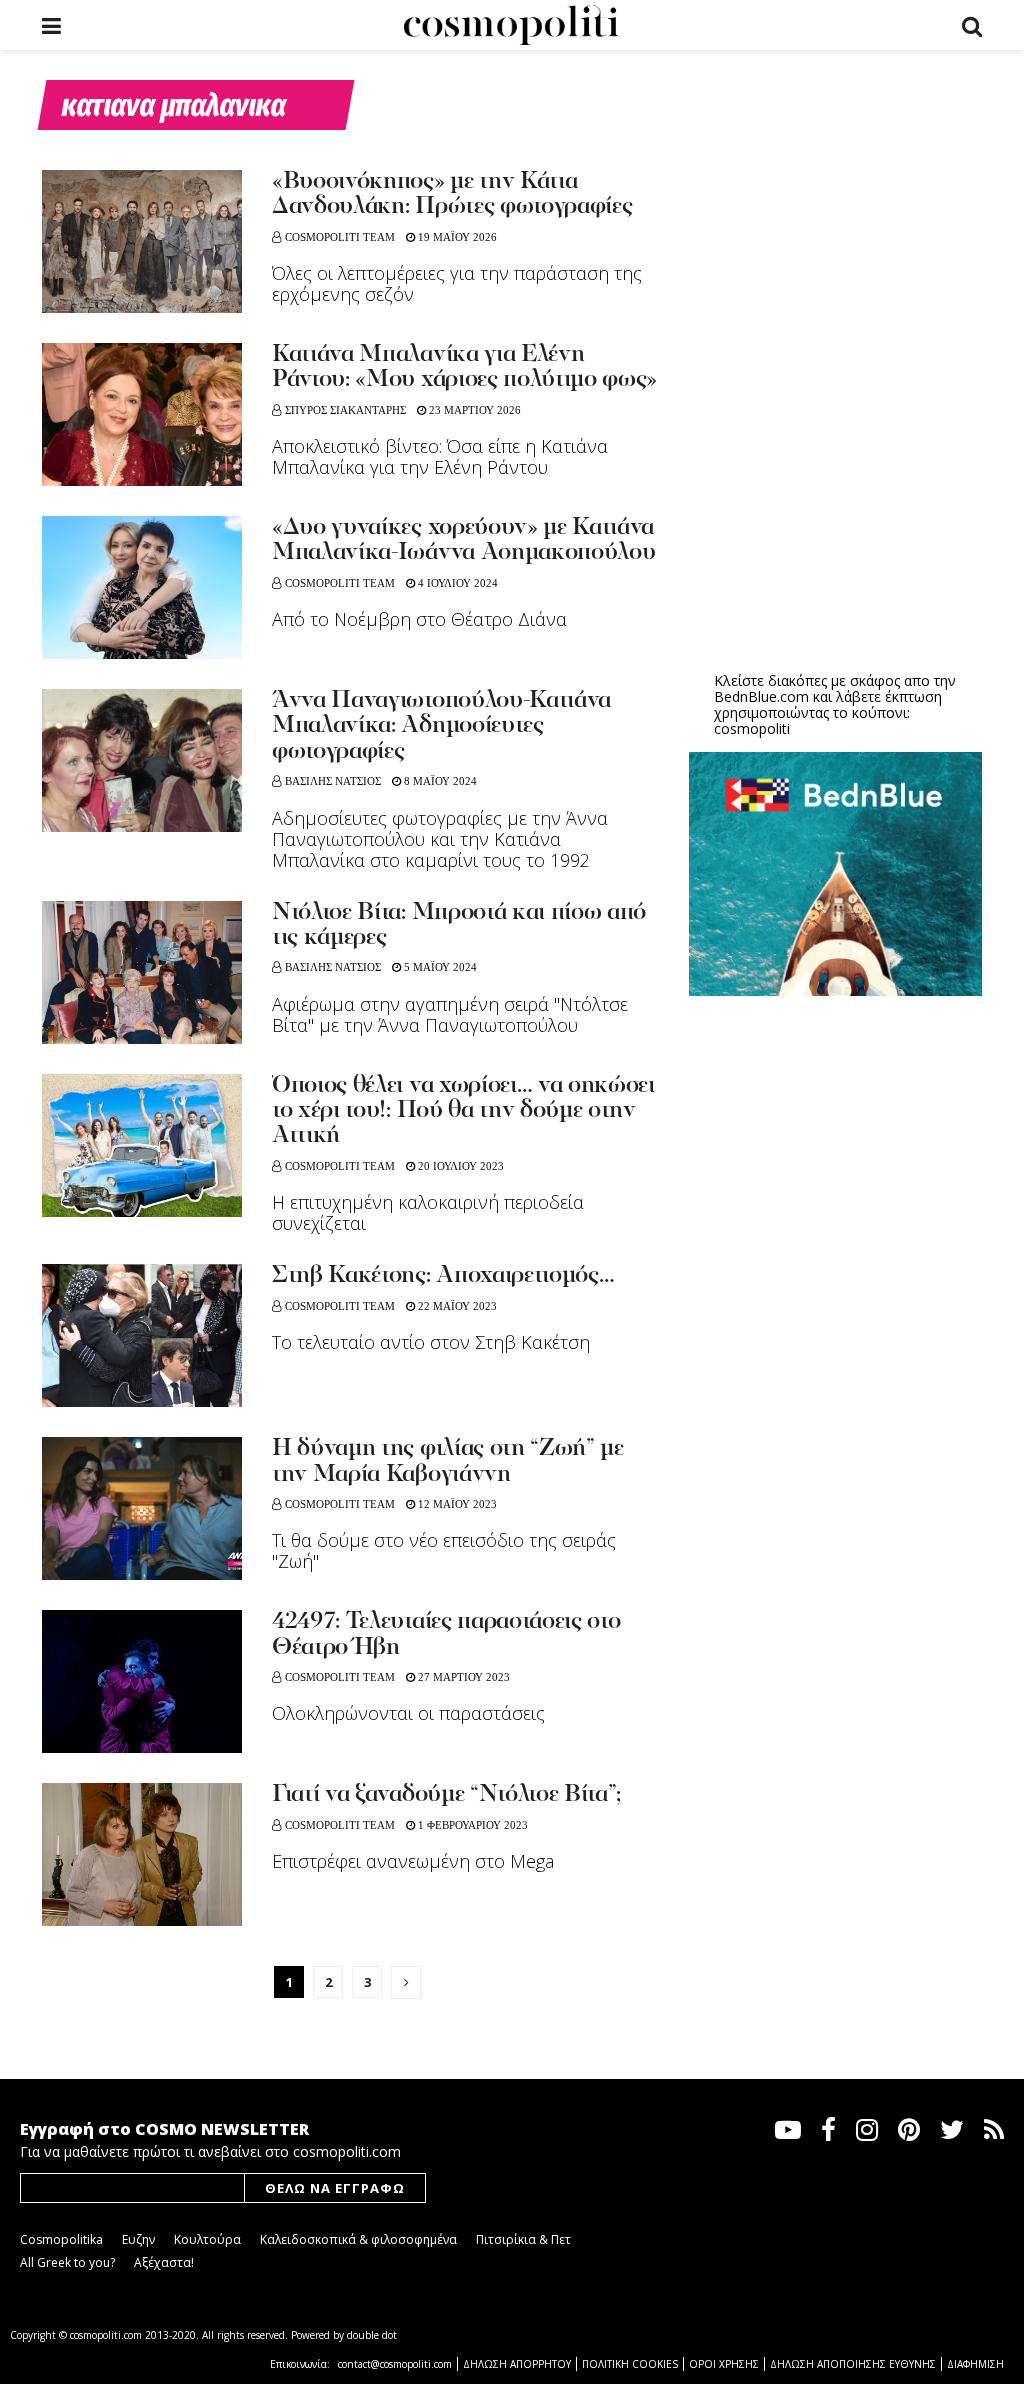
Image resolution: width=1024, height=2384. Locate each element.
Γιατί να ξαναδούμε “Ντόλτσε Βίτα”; (446, 1795)
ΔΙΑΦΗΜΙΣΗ (975, 2364)
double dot (372, 2335)
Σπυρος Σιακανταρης (345, 410)
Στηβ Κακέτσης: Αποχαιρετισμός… (443, 1276)
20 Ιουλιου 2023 (459, 1166)
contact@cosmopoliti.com (395, 2364)
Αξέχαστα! (164, 2262)
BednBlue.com (761, 696)
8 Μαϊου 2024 (439, 781)
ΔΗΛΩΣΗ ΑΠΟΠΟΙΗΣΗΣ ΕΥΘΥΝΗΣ (853, 2364)
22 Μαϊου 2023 (456, 1306)
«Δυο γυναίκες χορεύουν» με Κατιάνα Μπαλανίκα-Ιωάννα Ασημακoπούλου (463, 540)
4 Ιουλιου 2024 (456, 583)
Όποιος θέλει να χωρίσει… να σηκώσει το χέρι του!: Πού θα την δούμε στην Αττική (463, 1111)
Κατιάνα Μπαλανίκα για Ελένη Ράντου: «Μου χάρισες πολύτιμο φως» (464, 367)
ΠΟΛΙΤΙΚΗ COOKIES (630, 2364)
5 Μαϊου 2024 (439, 967)
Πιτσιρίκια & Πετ (523, 2239)
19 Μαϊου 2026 (456, 237)
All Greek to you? (67, 2262)
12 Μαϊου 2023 (456, 1504)
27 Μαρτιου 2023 (462, 1677)
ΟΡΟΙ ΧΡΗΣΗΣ (724, 2364)
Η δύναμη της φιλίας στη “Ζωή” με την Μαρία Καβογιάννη (448, 1461)
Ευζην (138, 2239)
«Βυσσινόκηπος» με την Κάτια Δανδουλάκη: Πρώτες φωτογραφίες (452, 194)
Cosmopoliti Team (340, 237)
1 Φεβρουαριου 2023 (471, 1825)
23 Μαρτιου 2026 (473, 410)
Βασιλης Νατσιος (333, 781)
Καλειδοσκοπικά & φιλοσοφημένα (358, 2239)
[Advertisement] (839, 501)
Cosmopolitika (61, 2239)
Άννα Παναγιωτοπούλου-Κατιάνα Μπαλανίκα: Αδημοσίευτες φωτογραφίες (441, 726)
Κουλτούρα (207, 2239)
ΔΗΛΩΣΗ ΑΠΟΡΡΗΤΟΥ (517, 2364)
